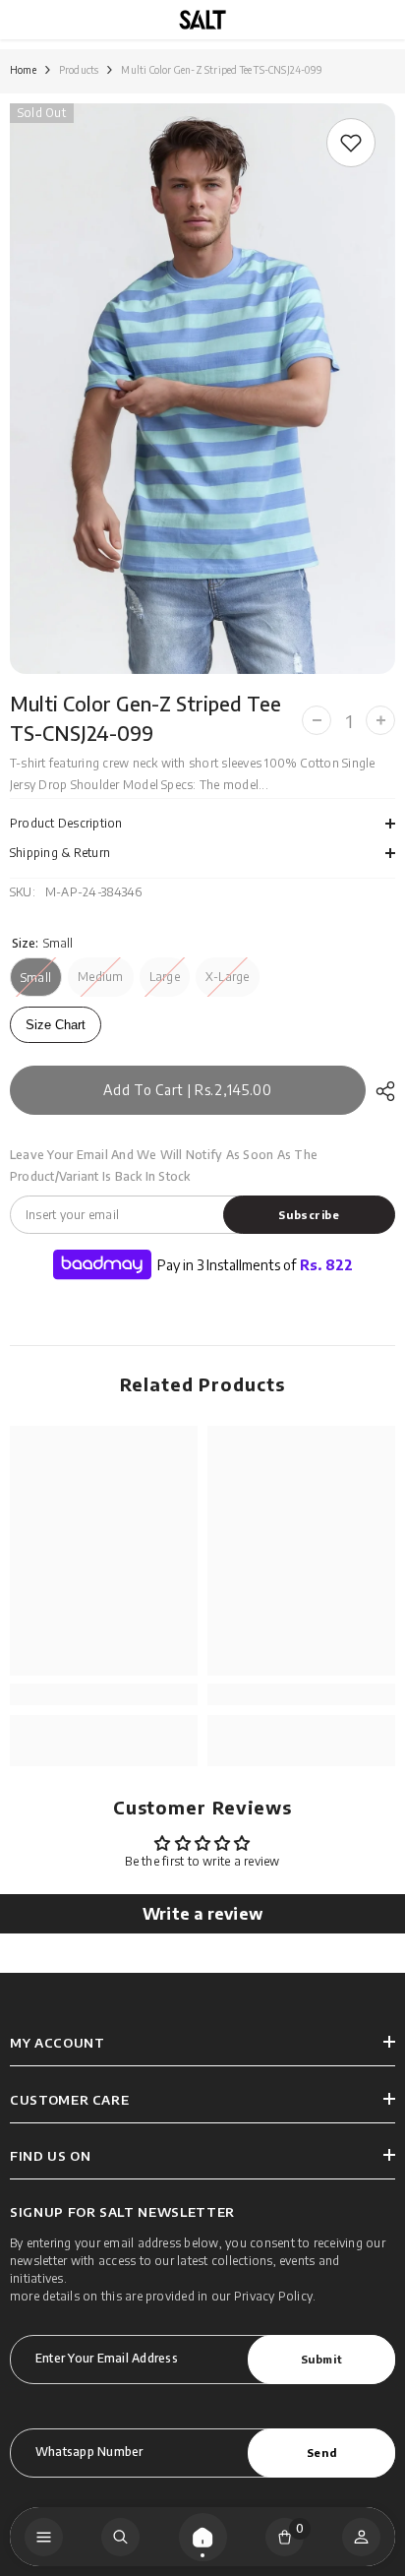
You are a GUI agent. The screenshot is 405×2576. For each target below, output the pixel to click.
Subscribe (309, 1214)
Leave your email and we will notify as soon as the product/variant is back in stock (164, 1165)
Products (79, 70)
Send (321, 2452)
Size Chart (56, 1025)
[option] (202, 389)
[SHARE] (380, 1091)
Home (23, 70)
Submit (321, 2359)
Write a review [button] (202, 1914)
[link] (351, 143)
